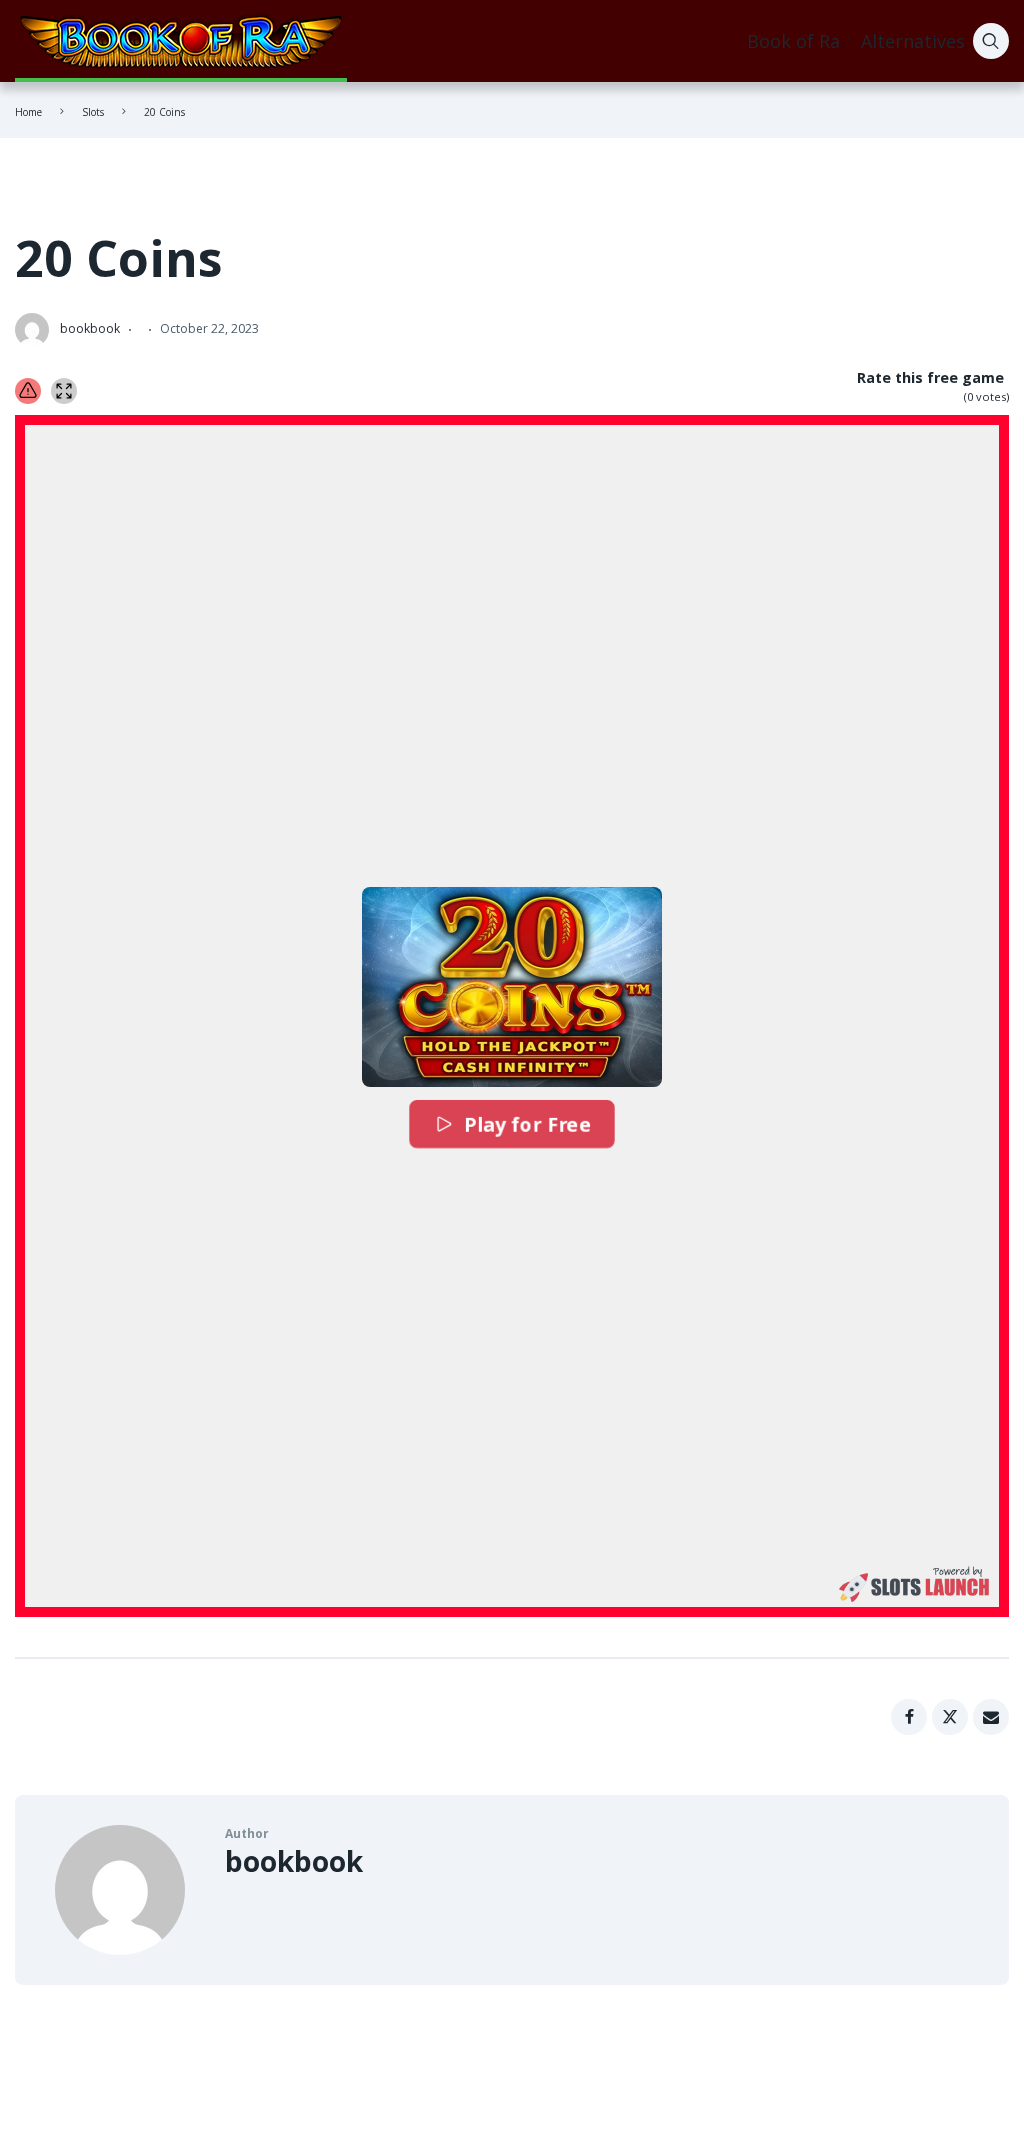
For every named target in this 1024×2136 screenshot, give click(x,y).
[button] (512, 987)
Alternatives (913, 41)
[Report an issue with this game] (28, 391)
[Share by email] (991, 1717)
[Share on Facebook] (909, 1717)
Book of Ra (793, 41)
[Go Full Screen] (64, 391)
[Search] (991, 41)
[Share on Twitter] (950, 1717)
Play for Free (526, 1123)
